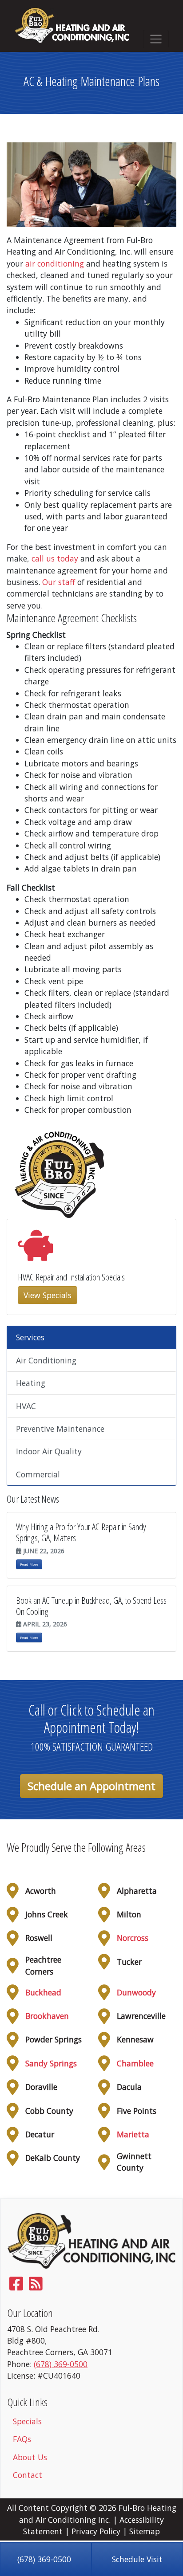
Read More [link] (29, 1564)
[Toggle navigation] (156, 39)
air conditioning (55, 263)
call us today (55, 558)
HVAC (26, 1406)
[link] (133, 1938)
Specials (27, 2421)
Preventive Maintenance (60, 1429)
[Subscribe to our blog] (36, 2286)
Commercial (38, 1474)
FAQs (22, 2439)
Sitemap (145, 2531)
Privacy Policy (96, 2531)
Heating (31, 1383)
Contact (28, 2475)
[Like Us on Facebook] (16, 2286)
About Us (30, 2457)
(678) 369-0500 (44, 2559)
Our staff (59, 582)
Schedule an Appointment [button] (91, 1786)
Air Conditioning (46, 1360)
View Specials (48, 1295)
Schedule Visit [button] (137, 2559)
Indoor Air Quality (49, 1451)
